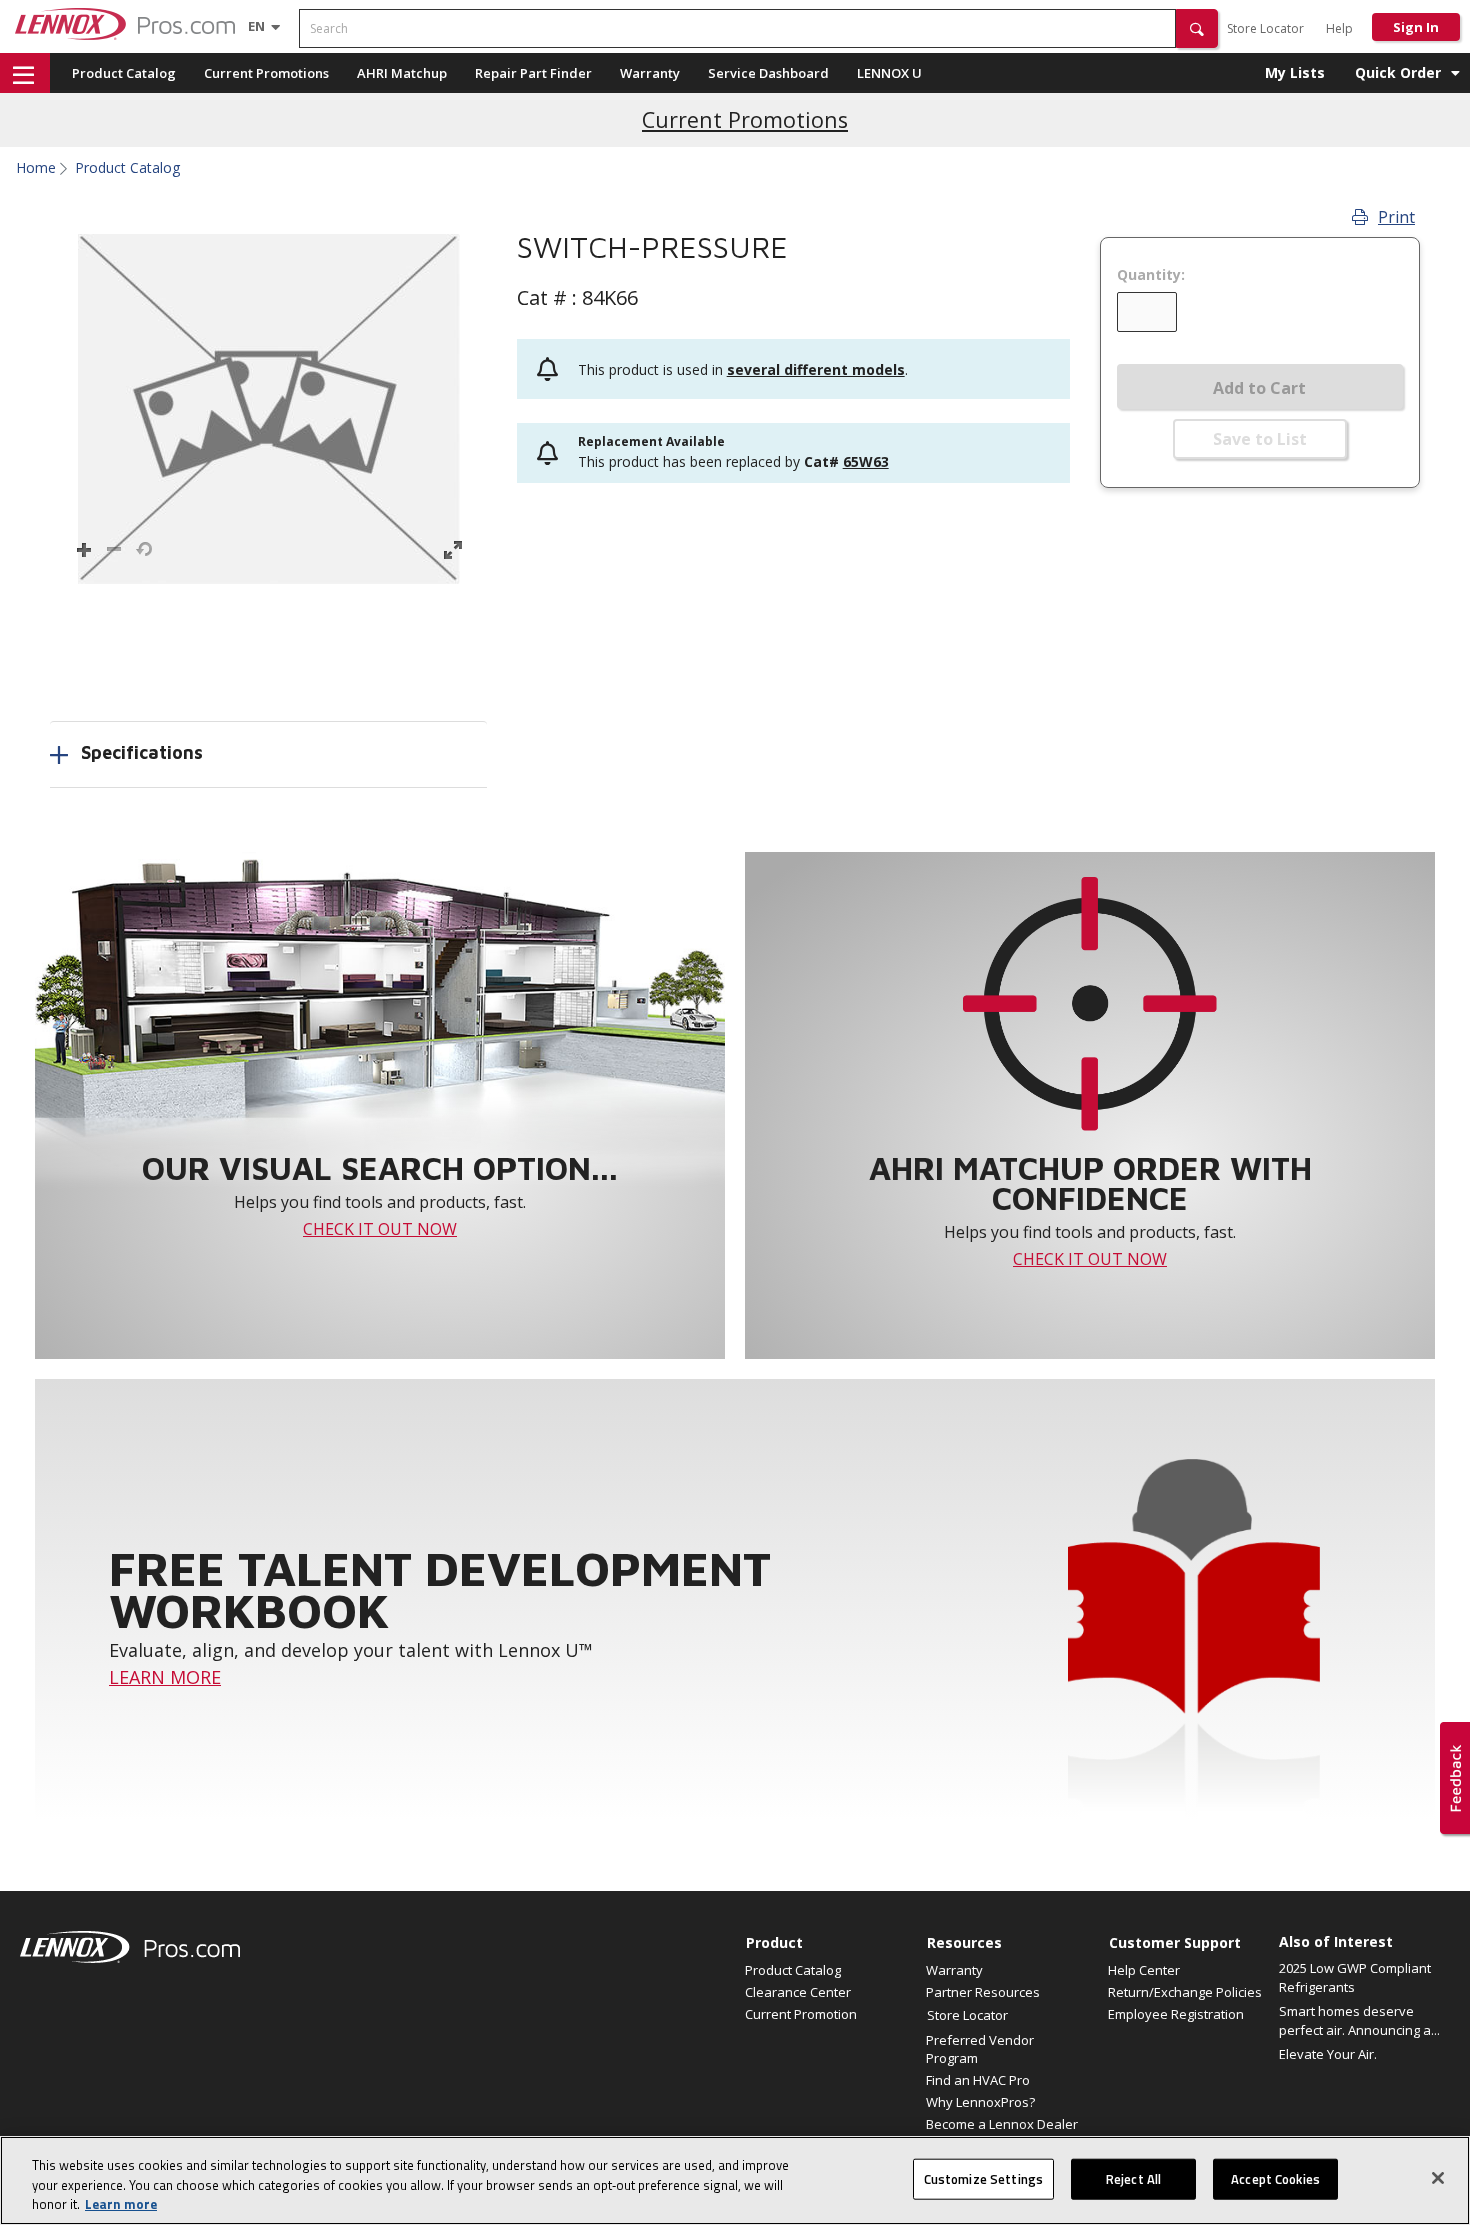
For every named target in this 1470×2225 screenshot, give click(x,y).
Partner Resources (983, 1992)
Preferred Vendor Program (980, 2049)
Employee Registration (1176, 2014)
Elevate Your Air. (1328, 2054)
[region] (735, 2180)
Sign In (1416, 27)
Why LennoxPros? (980, 2102)
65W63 (866, 461)
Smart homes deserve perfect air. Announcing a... (1359, 2021)
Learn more (121, 2204)
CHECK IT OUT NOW (380, 1229)
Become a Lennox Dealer (1002, 2124)
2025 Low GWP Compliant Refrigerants (1355, 1978)
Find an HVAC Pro (978, 2080)
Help (1339, 28)
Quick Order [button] (1398, 72)
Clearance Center (798, 1992)
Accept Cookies (1275, 2178)
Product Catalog (124, 73)
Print (1396, 217)
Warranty (650, 73)
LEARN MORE (165, 1677)
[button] (1197, 28)
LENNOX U (889, 73)
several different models (816, 369)
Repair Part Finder (533, 73)
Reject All (1133, 2178)
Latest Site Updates (745, 108)
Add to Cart (1259, 388)
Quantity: (1151, 275)
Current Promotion (801, 2014)
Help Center (1144, 1970)
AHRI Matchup (402, 73)
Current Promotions (266, 73)
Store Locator (1265, 28)
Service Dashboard (768, 73)
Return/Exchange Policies (1185, 1992)
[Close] (1438, 2178)
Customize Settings (983, 2178)
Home (36, 168)
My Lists (1295, 72)
